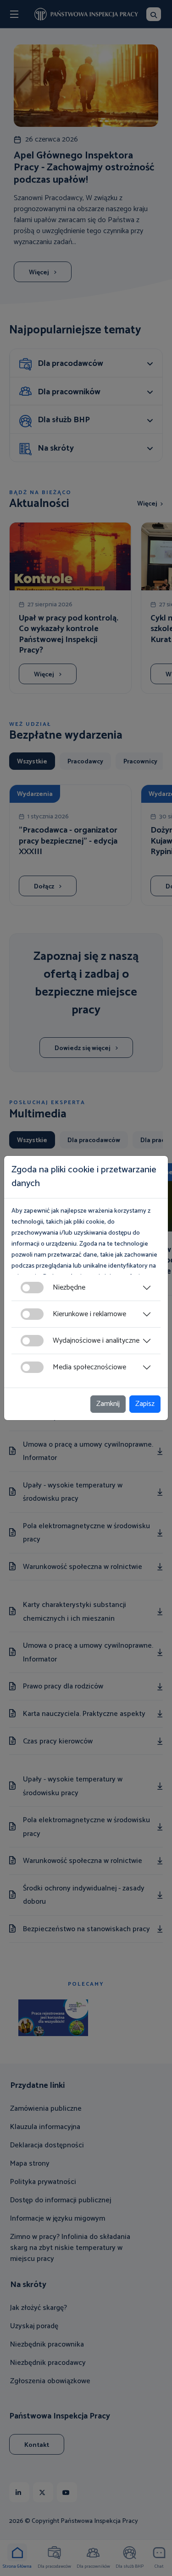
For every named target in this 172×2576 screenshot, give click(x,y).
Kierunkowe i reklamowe (89, 1314)
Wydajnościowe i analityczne (96, 1341)
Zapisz (145, 1404)
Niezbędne (69, 1288)
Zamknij (108, 1404)
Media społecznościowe (89, 1367)
